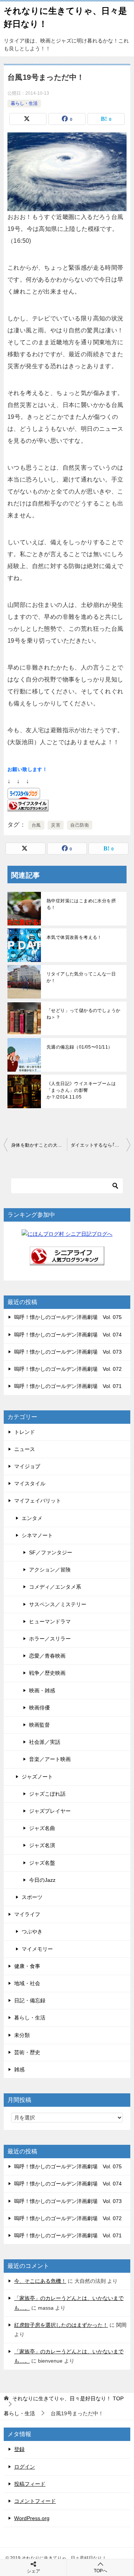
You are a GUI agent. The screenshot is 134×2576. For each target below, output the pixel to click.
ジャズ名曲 (42, 1828)
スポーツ (32, 1897)
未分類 (22, 2035)
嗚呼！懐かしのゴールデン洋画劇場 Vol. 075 (68, 1317)
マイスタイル (30, 1483)
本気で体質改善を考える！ (74, 937)
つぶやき (32, 1931)
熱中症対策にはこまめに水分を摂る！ (81, 904)
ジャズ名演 (42, 1845)
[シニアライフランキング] (67, 1260)
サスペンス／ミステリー (58, 1604)
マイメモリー (37, 1949)
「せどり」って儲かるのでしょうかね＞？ (83, 1014)
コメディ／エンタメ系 (55, 1587)
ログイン (25, 2467)
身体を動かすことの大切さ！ (39, 1145)
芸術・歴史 (27, 2052)
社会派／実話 (45, 1742)
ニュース (25, 1449)
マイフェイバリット (38, 1501)
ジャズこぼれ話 (47, 1794)
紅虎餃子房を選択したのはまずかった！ (61, 2325)
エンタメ (32, 1518)
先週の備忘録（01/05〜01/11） (80, 1047)
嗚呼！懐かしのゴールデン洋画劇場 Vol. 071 (68, 1386)
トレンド (25, 1432)
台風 (36, 825)
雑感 (19, 2069)
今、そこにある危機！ (40, 2281)
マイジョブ (27, 1466)
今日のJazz (42, 1880)
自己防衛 (80, 825)
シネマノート (37, 1535)
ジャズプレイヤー (50, 1811)
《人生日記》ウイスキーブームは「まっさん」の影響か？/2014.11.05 (81, 1090)
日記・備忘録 (30, 2000)
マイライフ (27, 1914)
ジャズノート (37, 1777)
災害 (56, 825)
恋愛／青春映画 (47, 1656)
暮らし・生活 (24, 103)
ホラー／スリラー (50, 1639)
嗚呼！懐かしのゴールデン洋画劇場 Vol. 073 (68, 1352)
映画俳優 (39, 1708)
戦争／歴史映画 (47, 1673)
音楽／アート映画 (50, 1759)
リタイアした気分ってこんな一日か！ (81, 977)
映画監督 (39, 1725)
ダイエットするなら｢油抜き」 (100, 1145)
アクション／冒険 (50, 1570)
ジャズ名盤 (42, 1863)
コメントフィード (35, 2501)
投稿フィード (30, 2484)
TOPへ (100, 2571)
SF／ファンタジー (51, 1552)
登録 (19, 2449)
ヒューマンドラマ (50, 1621)
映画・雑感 (42, 1690)
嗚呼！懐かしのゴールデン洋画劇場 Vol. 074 (68, 1335)
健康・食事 (27, 1966)
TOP (68, 2398)
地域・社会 (27, 1983)
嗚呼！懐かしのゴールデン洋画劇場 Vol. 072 (68, 1369)
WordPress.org (32, 2518)
